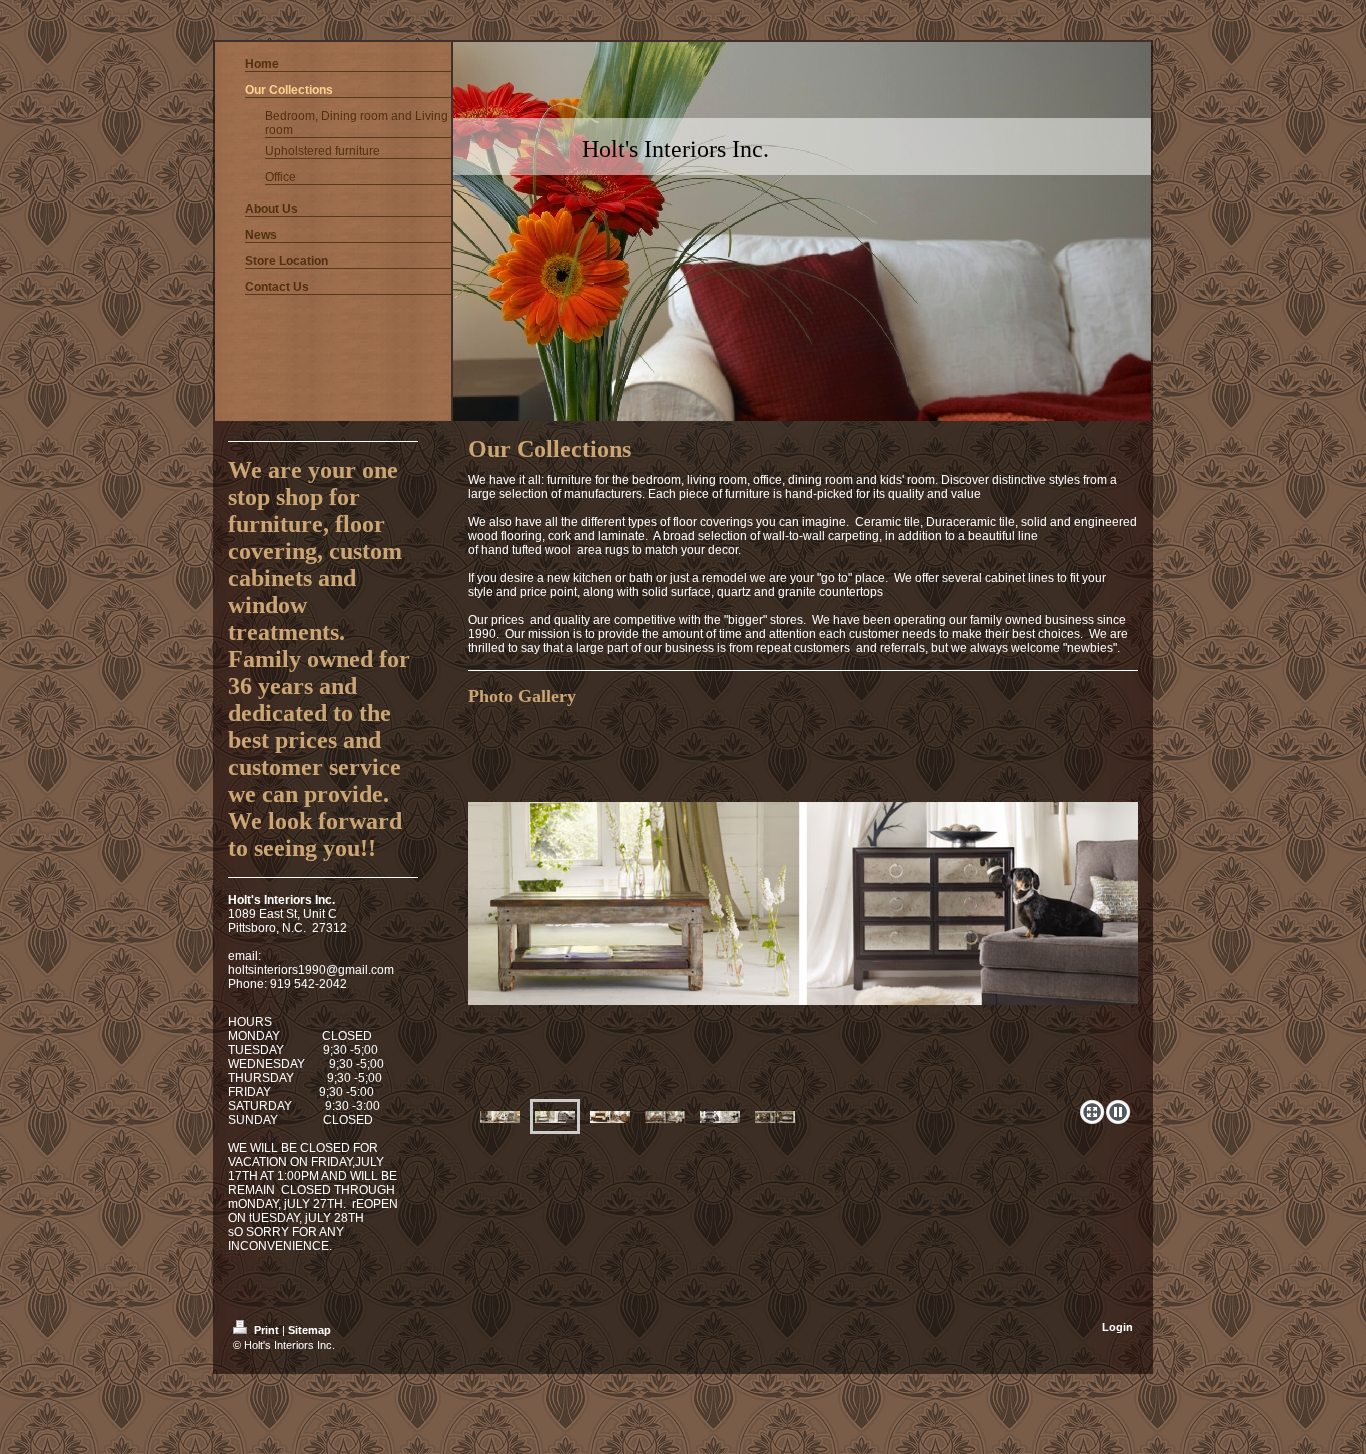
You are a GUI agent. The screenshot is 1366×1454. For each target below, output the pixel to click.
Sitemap (309, 1330)
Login (1117, 1327)
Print (266, 1330)
